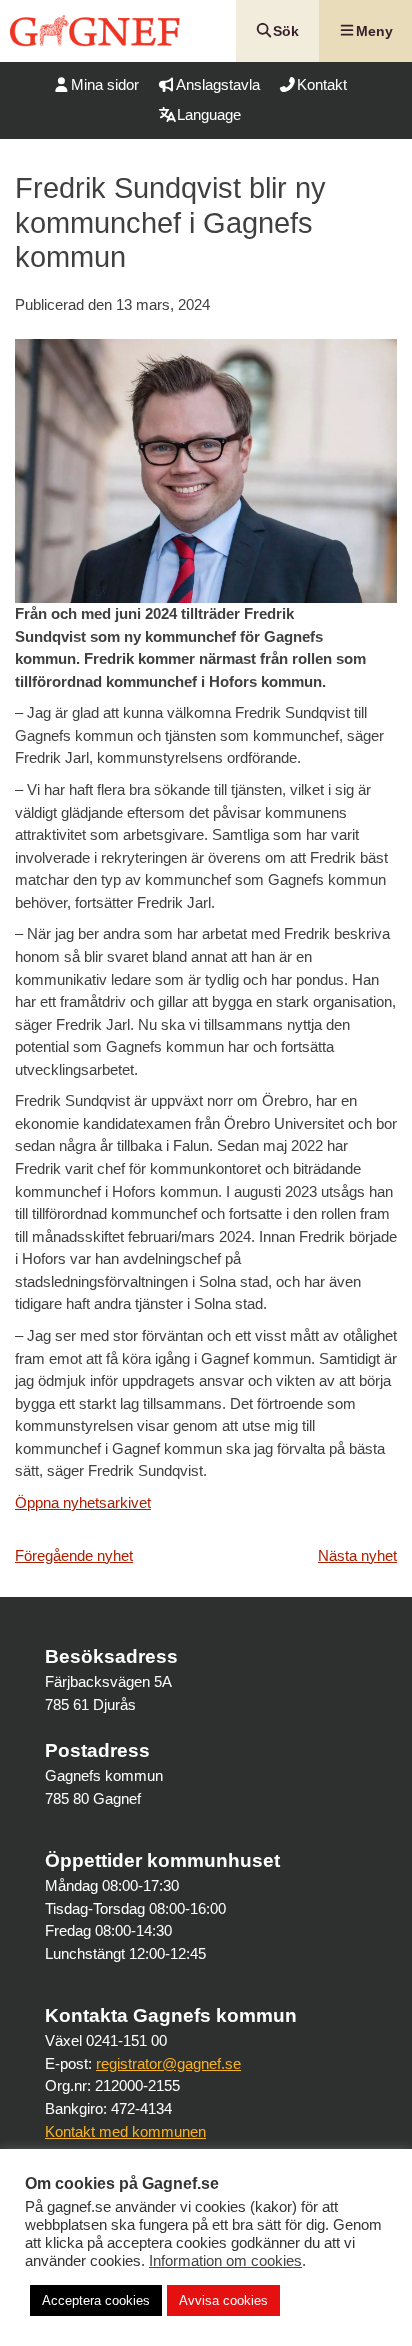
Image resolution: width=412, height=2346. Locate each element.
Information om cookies (225, 2261)
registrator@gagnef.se (168, 2063)
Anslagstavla (218, 84)
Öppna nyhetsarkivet (83, 1502)
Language (209, 114)
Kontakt (322, 84)
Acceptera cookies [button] (96, 2300)
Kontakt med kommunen (125, 2131)
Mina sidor (105, 84)
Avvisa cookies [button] (223, 2300)
